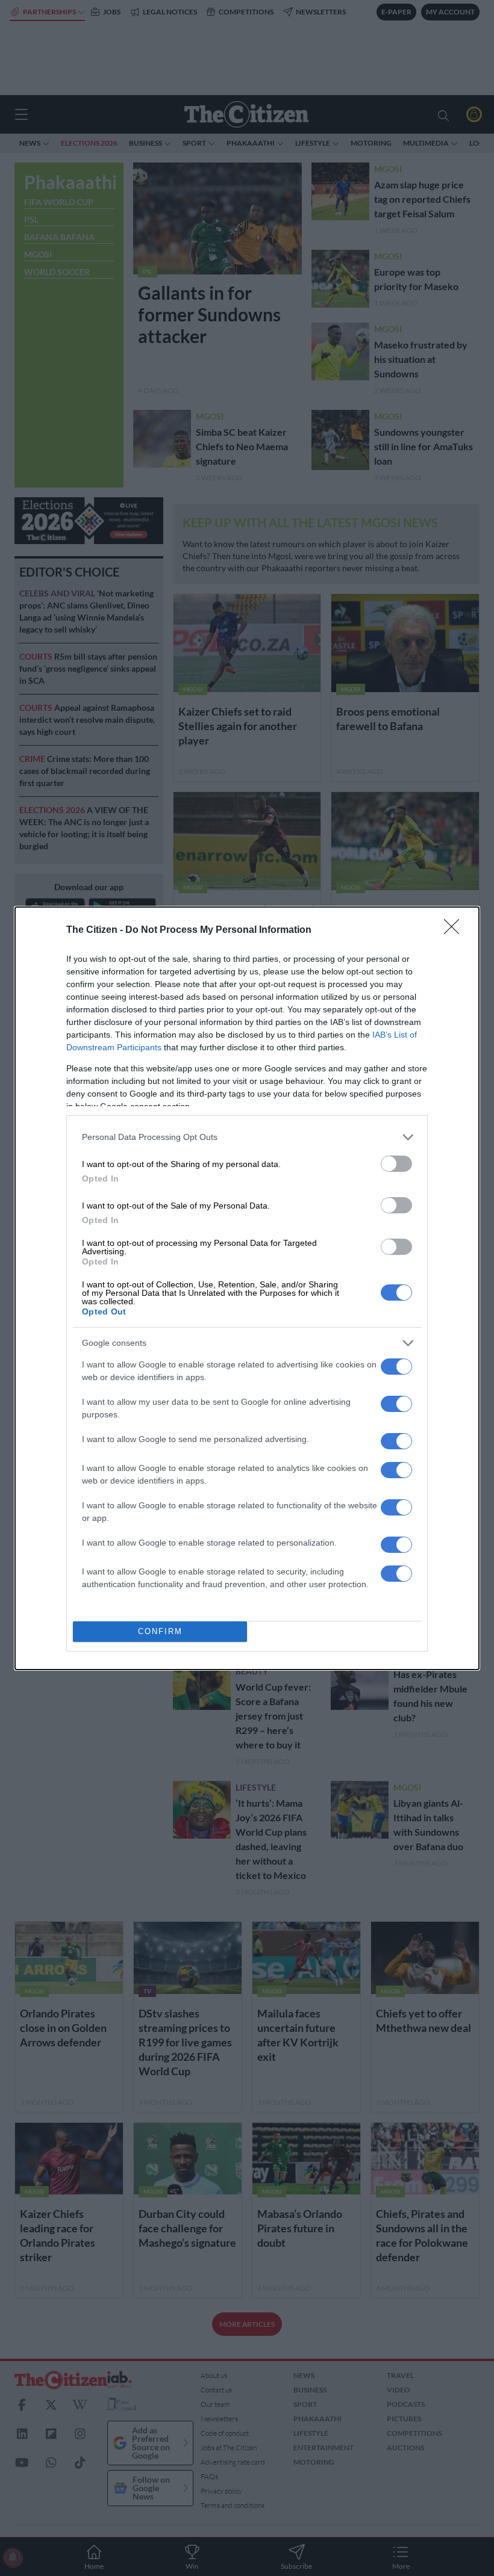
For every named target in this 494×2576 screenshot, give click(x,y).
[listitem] (247, 1137)
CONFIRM (160, 1631)
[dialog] (247, 1288)
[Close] (455, 930)
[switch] (396, 1164)
